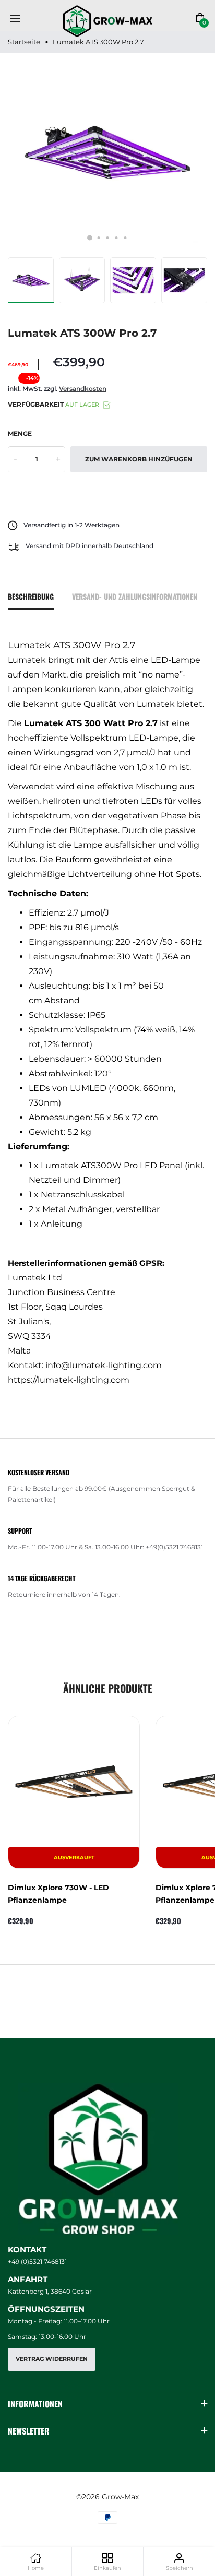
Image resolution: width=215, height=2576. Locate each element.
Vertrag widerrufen (52, 2359)
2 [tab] (99, 238)
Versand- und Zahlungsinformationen (135, 596)
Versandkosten (83, 389)
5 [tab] (126, 238)
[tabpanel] (107, 152)
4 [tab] (117, 238)
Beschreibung (31, 596)
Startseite (24, 42)
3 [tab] (108, 238)
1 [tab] (90, 238)
